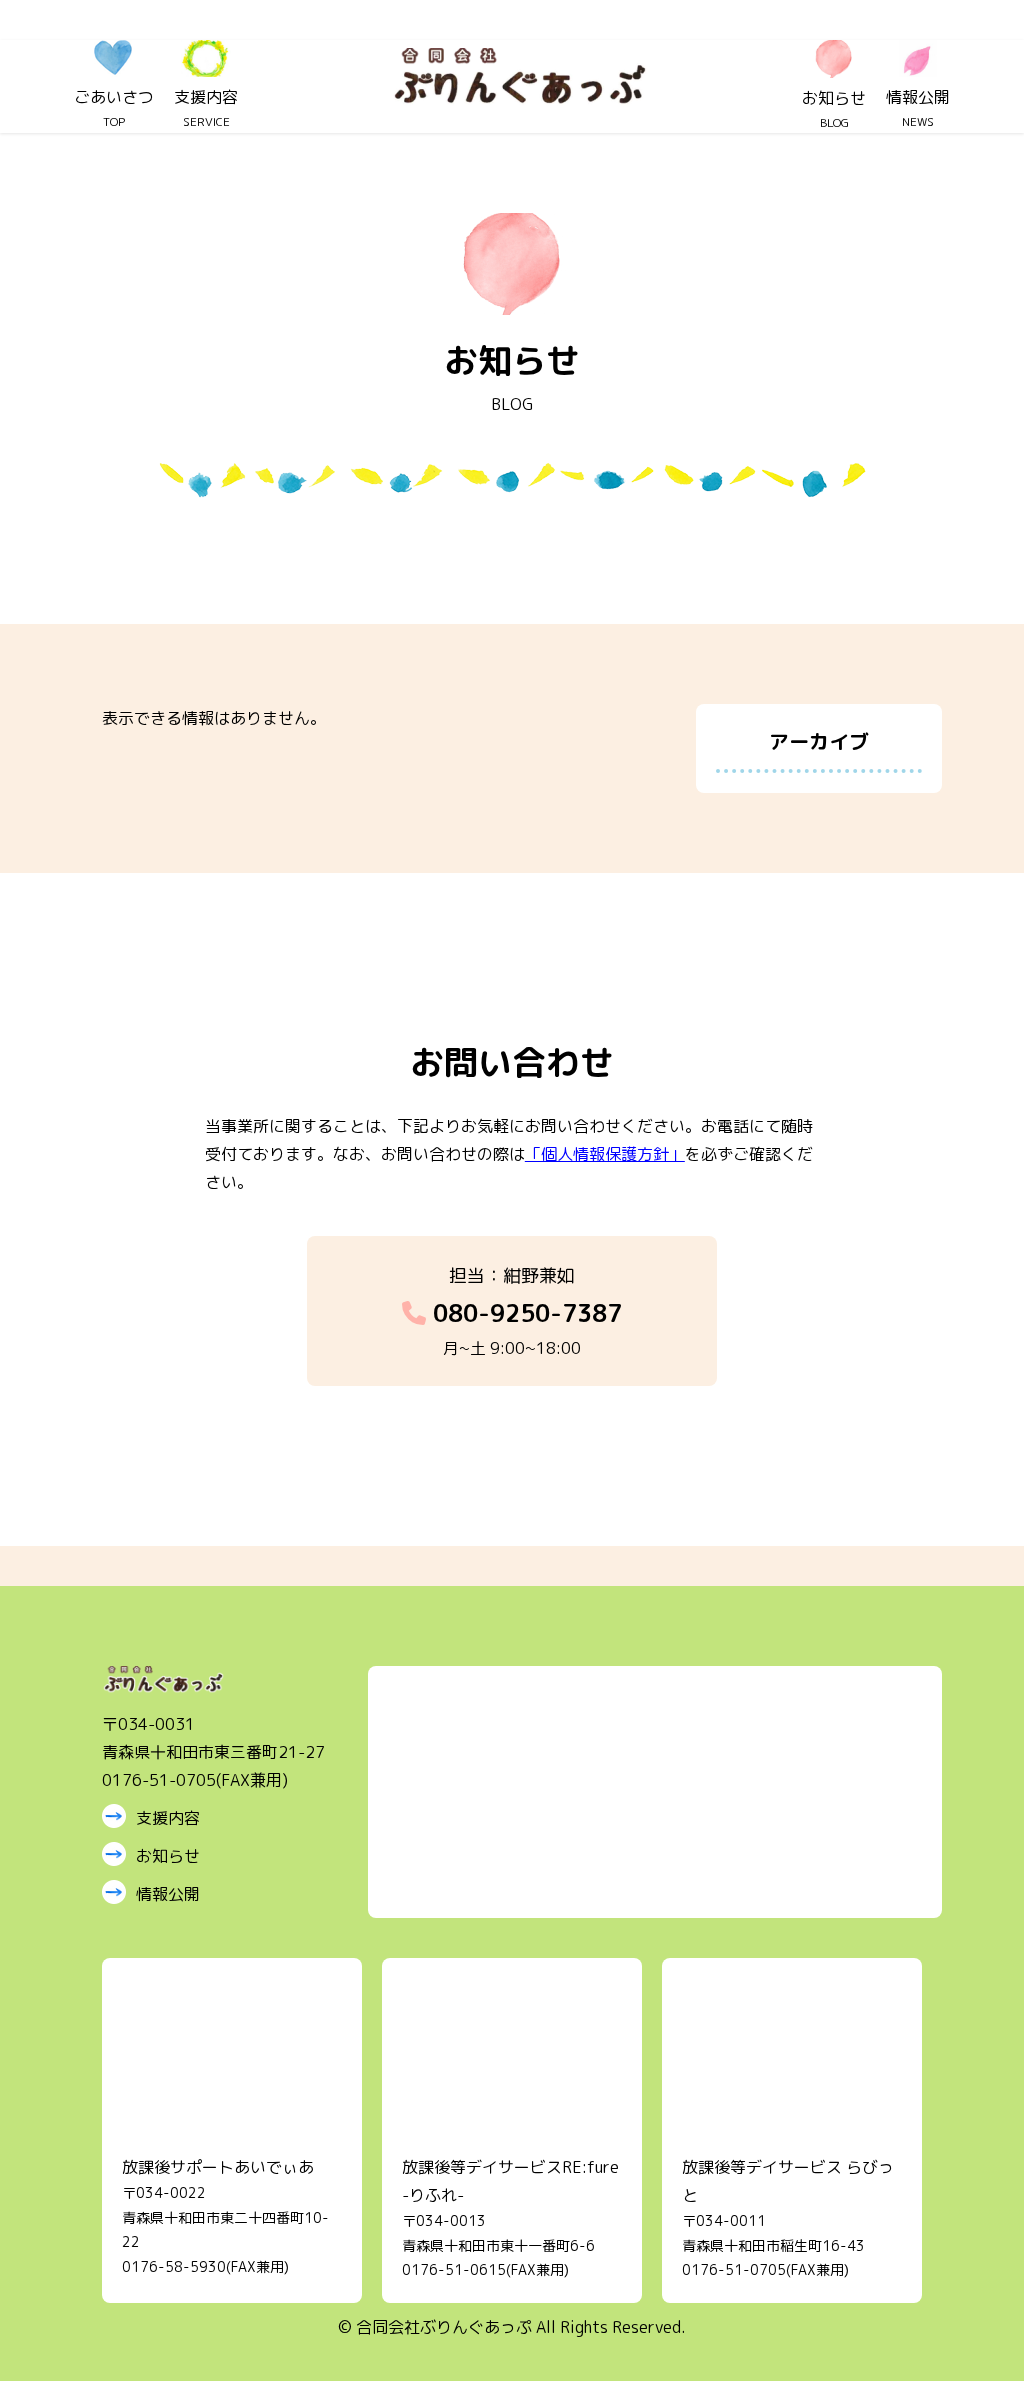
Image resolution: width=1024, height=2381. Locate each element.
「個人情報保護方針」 (605, 1154)
